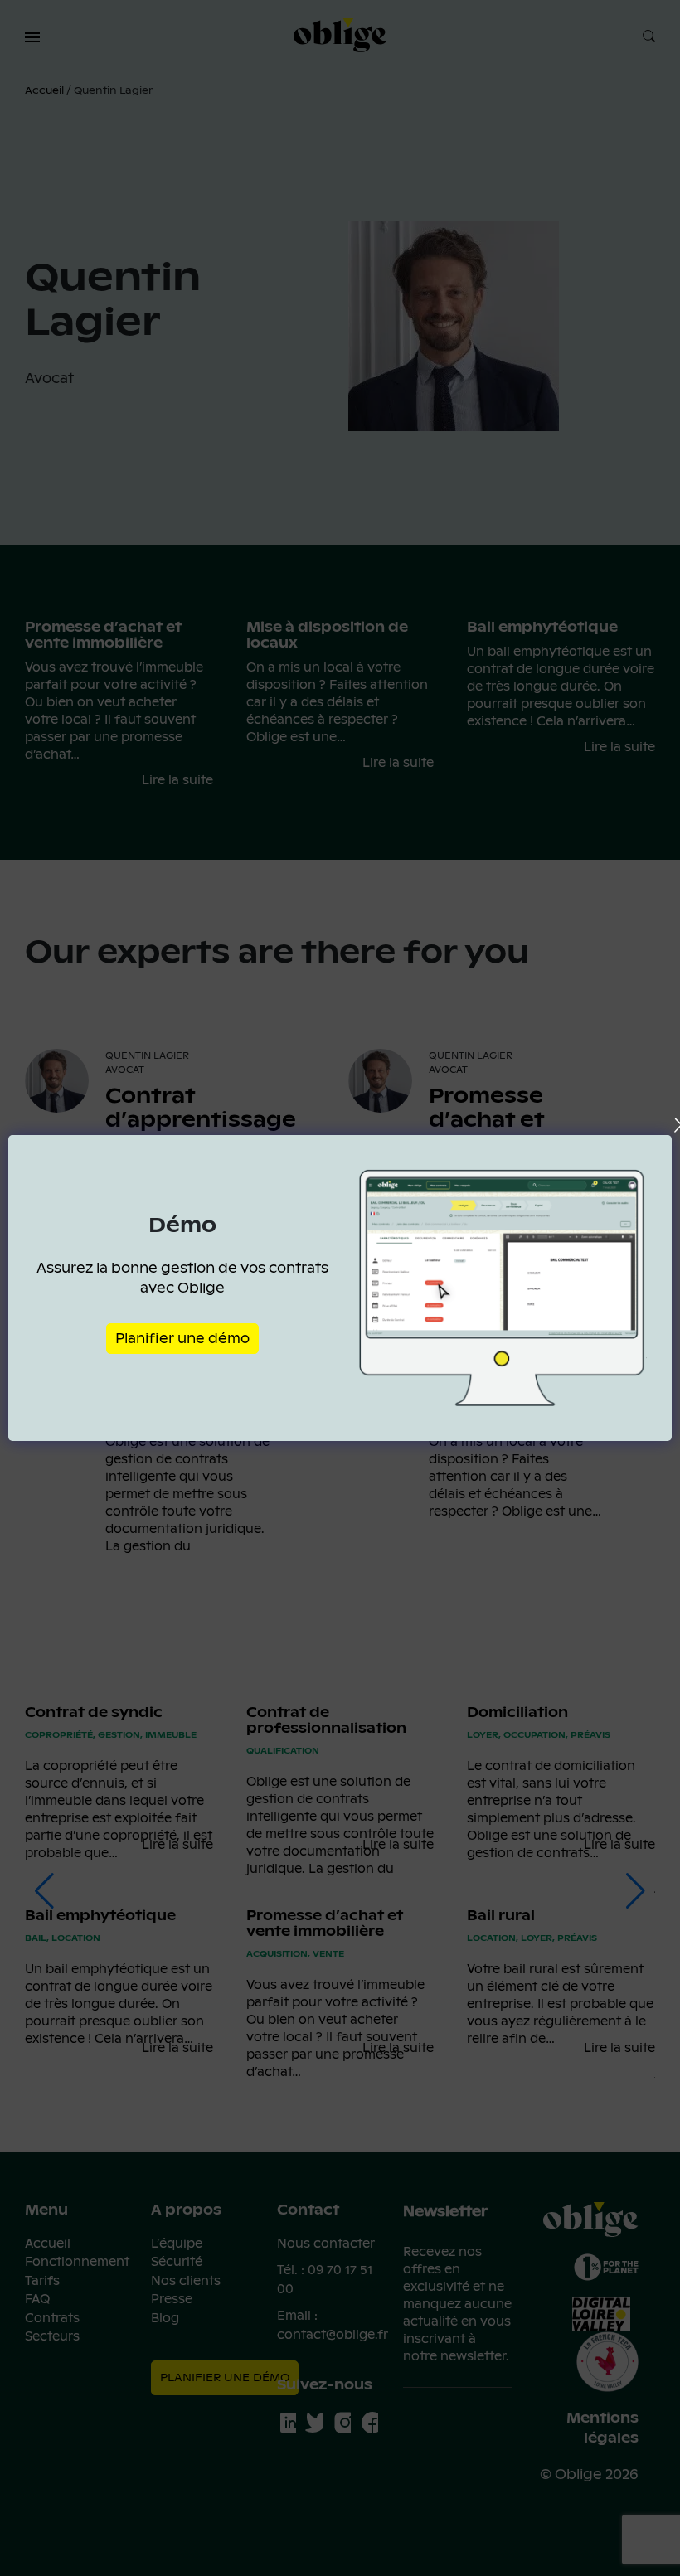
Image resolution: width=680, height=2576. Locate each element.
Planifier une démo (182, 1339)
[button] (32, 37)
